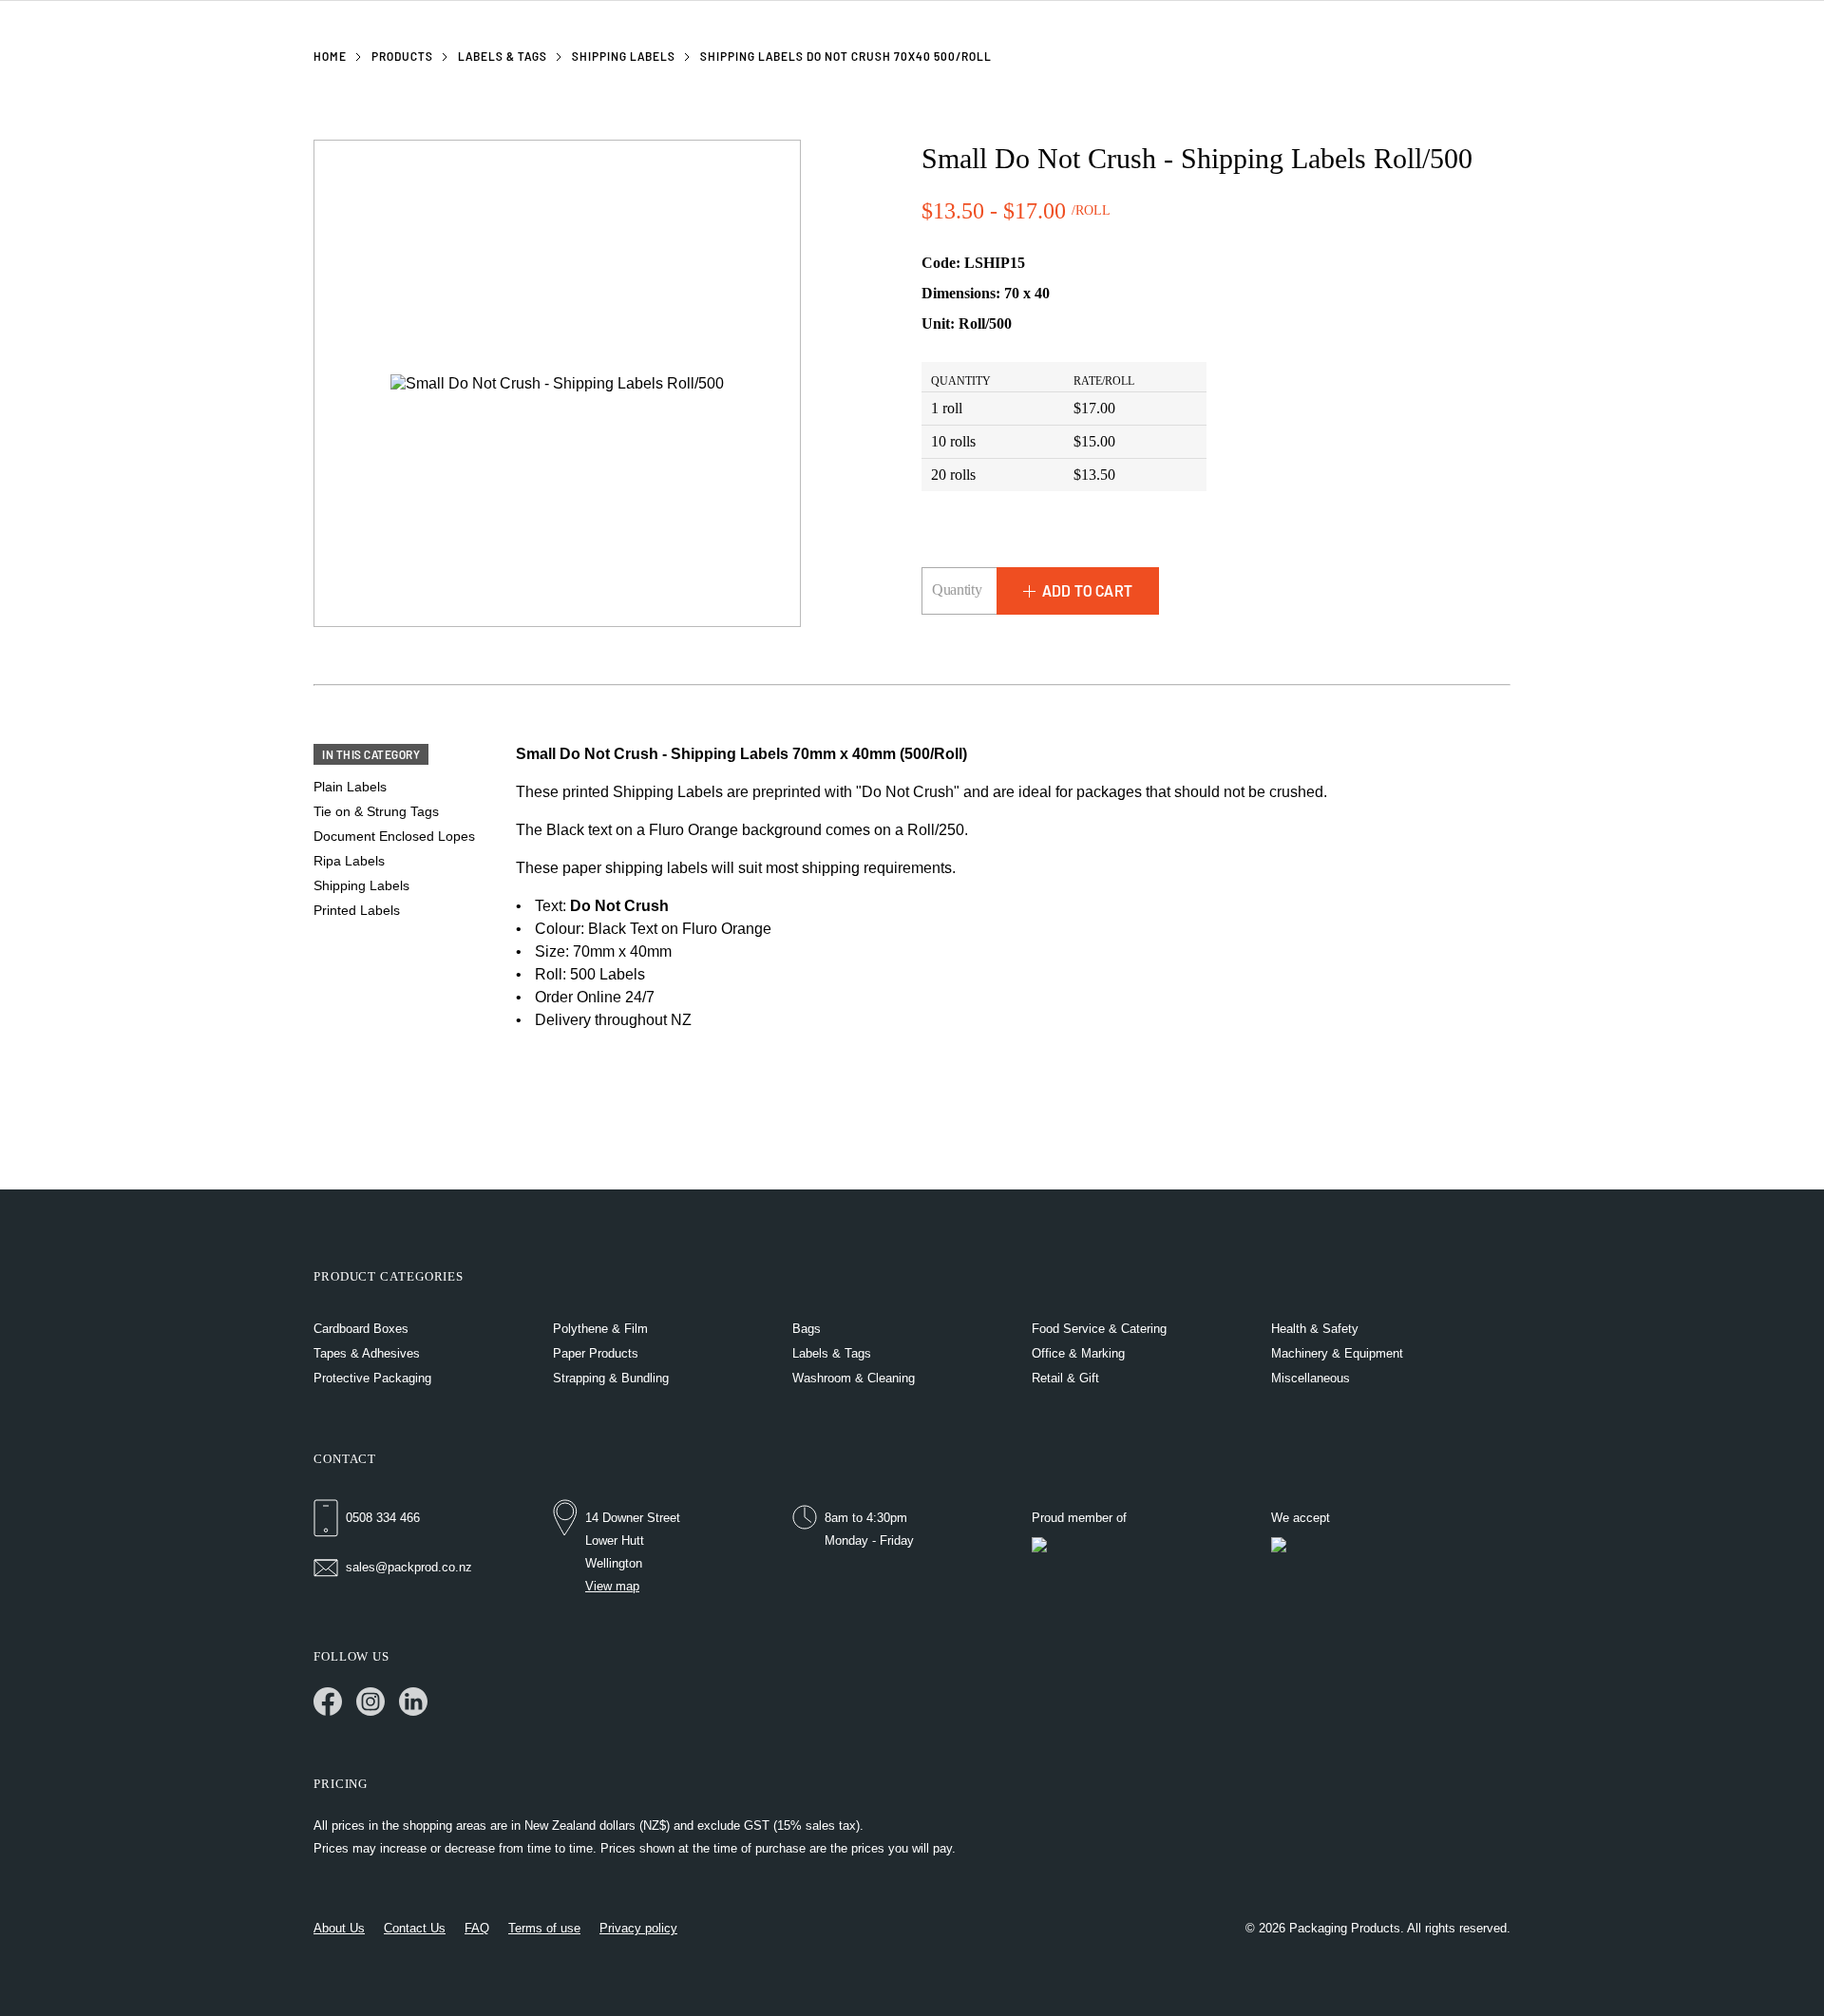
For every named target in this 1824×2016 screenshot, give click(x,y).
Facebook (328, 1702)
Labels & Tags (503, 56)
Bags (807, 1329)
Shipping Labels (624, 56)
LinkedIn (413, 1702)
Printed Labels (357, 910)
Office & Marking (1078, 1353)
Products (402, 56)
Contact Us (415, 1928)
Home (330, 56)
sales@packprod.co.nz (409, 1567)
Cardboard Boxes (361, 1329)
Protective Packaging (372, 1378)
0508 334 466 (383, 1518)
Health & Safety (1315, 1329)
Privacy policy (638, 1928)
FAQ (477, 1928)
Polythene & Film (600, 1329)
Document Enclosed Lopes (394, 836)
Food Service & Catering (1099, 1329)
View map (612, 1586)
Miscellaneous (1311, 1378)
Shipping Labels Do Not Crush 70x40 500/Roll (846, 56)
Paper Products (596, 1353)
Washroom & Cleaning (854, 1378)
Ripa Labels (349, 861)
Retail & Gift (1065, 1378)
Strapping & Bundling (611, 1378)
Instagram (370, 1702)
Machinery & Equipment (1337, 1353)
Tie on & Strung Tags (376, 811)
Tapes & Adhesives (367, 1353)
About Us (339, 1928)
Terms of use (544, 1928)
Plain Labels (350, 787)
